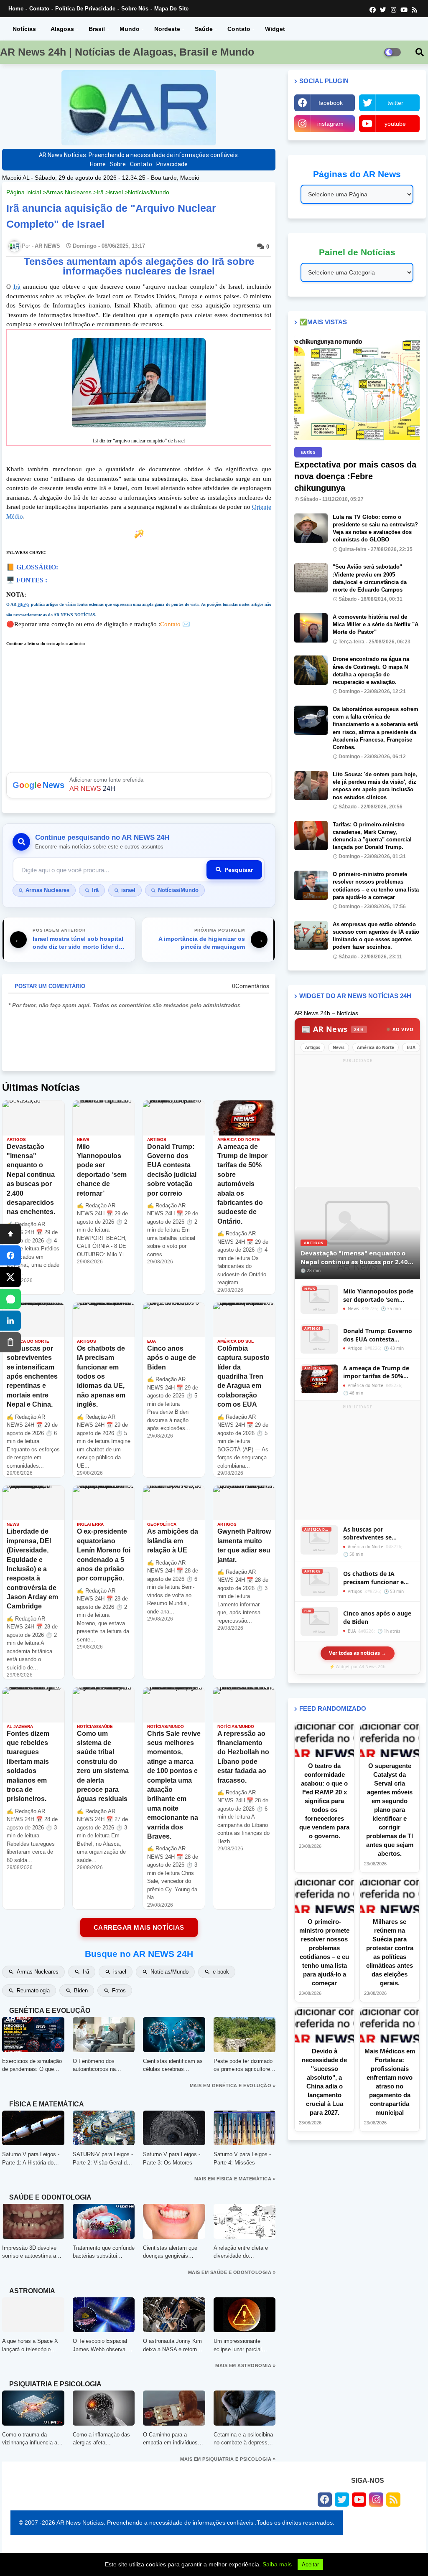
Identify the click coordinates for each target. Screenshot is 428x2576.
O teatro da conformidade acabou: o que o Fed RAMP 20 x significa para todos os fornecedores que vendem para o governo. (324, 1801)
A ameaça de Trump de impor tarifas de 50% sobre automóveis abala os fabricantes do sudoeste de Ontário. (378, 1372)
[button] (420, 52)
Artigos (313, 1047)
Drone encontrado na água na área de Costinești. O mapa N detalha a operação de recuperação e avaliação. (371, 671)
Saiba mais (277, 2564)
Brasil (97, 29)
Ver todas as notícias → (358, 1653)
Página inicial (24, 192)
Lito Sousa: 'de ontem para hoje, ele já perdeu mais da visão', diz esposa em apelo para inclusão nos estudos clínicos (375, 786)
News (339, 1047)
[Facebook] (10, 1255)
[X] (10, 1277)
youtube (395, 124)
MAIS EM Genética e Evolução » (233, 2086)
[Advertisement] (357, 1463)
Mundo (130, 29)
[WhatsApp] (10, 1299)
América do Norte (376, 1047)
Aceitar (310, 2565)
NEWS (24, 604)
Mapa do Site (171, 9)
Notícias (24, 29)
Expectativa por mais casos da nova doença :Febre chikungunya (355, 476)
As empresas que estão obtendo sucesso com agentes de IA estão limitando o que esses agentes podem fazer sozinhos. (376, 936)
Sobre (118, 164)
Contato (39, 9)
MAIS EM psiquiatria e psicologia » (228, 2459)
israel (116, 192)
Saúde (204, 29)
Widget (275, 29)
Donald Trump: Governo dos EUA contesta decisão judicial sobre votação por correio (378, 1335)
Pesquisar (239, 870)
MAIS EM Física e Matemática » (235, 2179)
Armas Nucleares (69, 192)
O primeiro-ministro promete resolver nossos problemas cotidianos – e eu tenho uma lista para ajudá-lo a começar (376, 886)
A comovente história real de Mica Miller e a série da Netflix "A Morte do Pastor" (376, 624)
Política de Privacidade (85, 9)
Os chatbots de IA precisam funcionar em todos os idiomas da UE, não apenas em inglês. (378, 1578)
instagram (330, 124)
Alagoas (62, 29)
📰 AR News (333, 1029)
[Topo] (10, 1234)
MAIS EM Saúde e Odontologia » (232, 2272)
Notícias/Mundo (149, 192)
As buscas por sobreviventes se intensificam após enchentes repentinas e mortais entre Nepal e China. (377, 1533)
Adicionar (139, 785)
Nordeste (167, 29)
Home (16, 9)
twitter (395, 103)
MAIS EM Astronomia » (245, 2365)
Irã (100, 192)
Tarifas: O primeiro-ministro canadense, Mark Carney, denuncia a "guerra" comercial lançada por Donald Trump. (372, 836)
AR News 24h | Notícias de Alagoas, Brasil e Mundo (127, 52)
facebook (331, 103)
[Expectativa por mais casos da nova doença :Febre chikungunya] (357, 389)
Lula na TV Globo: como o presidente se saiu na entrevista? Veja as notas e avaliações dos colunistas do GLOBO (375, 528)
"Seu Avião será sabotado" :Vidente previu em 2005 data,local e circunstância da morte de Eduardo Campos (370, 578)
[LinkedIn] (10, 1321)
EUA (411, 1047)
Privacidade (172, 164)
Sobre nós (135, 9)
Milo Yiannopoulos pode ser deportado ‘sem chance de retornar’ (378, 1295)
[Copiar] (10, 1342)
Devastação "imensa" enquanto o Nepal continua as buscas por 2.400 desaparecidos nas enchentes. (356, 1257)
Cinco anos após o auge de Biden (377, 1617)
